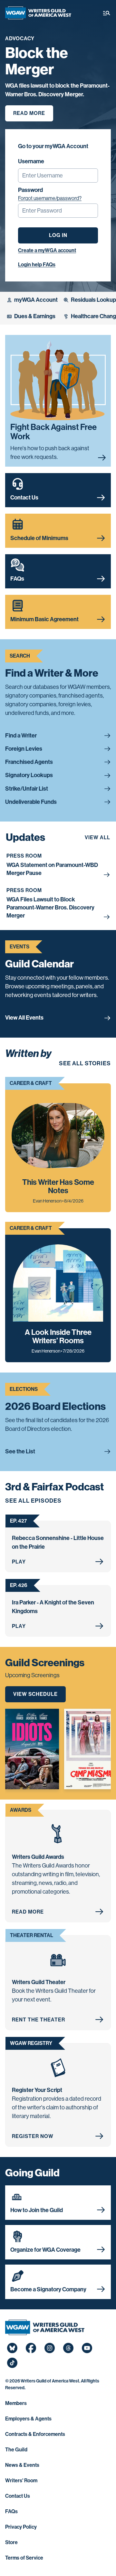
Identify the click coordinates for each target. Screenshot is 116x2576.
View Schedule (35, 1694)
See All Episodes (33, 1501)
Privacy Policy (21, 2527)
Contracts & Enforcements (35, 2434)
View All (97, 837)
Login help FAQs (37, 265)
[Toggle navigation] (107, 13)
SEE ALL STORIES (85, 1063)
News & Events (22, 2465)
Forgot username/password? (50, 198)
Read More (29, 113)
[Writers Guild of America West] (38, 13)
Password (30, 190)
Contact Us (18, 2496)
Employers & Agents (28, 2419)
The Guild (16, 2450)
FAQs (11, 2511)
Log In (58, 235)
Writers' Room (21, 2481)
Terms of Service (24, 2558)
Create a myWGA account (47, 250)
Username (31, 161)
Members (16, 2403)
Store (11, 2542)
